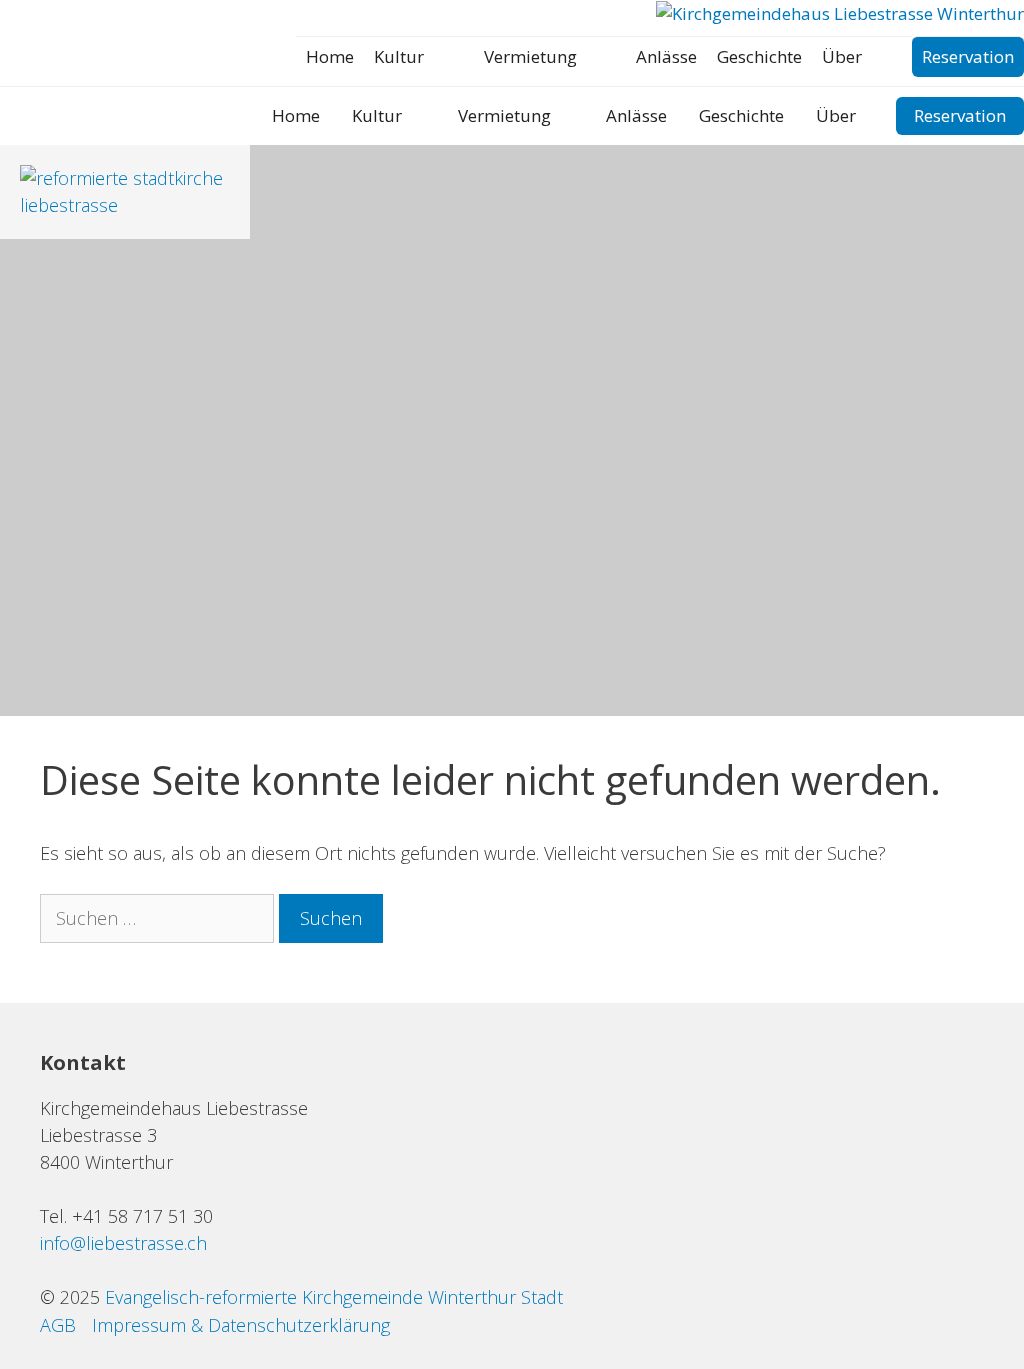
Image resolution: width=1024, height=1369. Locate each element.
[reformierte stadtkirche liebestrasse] (125, 205)
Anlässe (666, 56)
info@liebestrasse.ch (123, 1243)
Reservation (968, 56)
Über (842, 56)
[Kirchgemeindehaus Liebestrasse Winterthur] (840, 14)
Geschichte (759, 56)
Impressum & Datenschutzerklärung (241, 1325)
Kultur (399, 56)
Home (330, 56)
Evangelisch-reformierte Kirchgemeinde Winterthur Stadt (334, 1297)
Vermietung (530, 56)
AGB (58, 1325)
